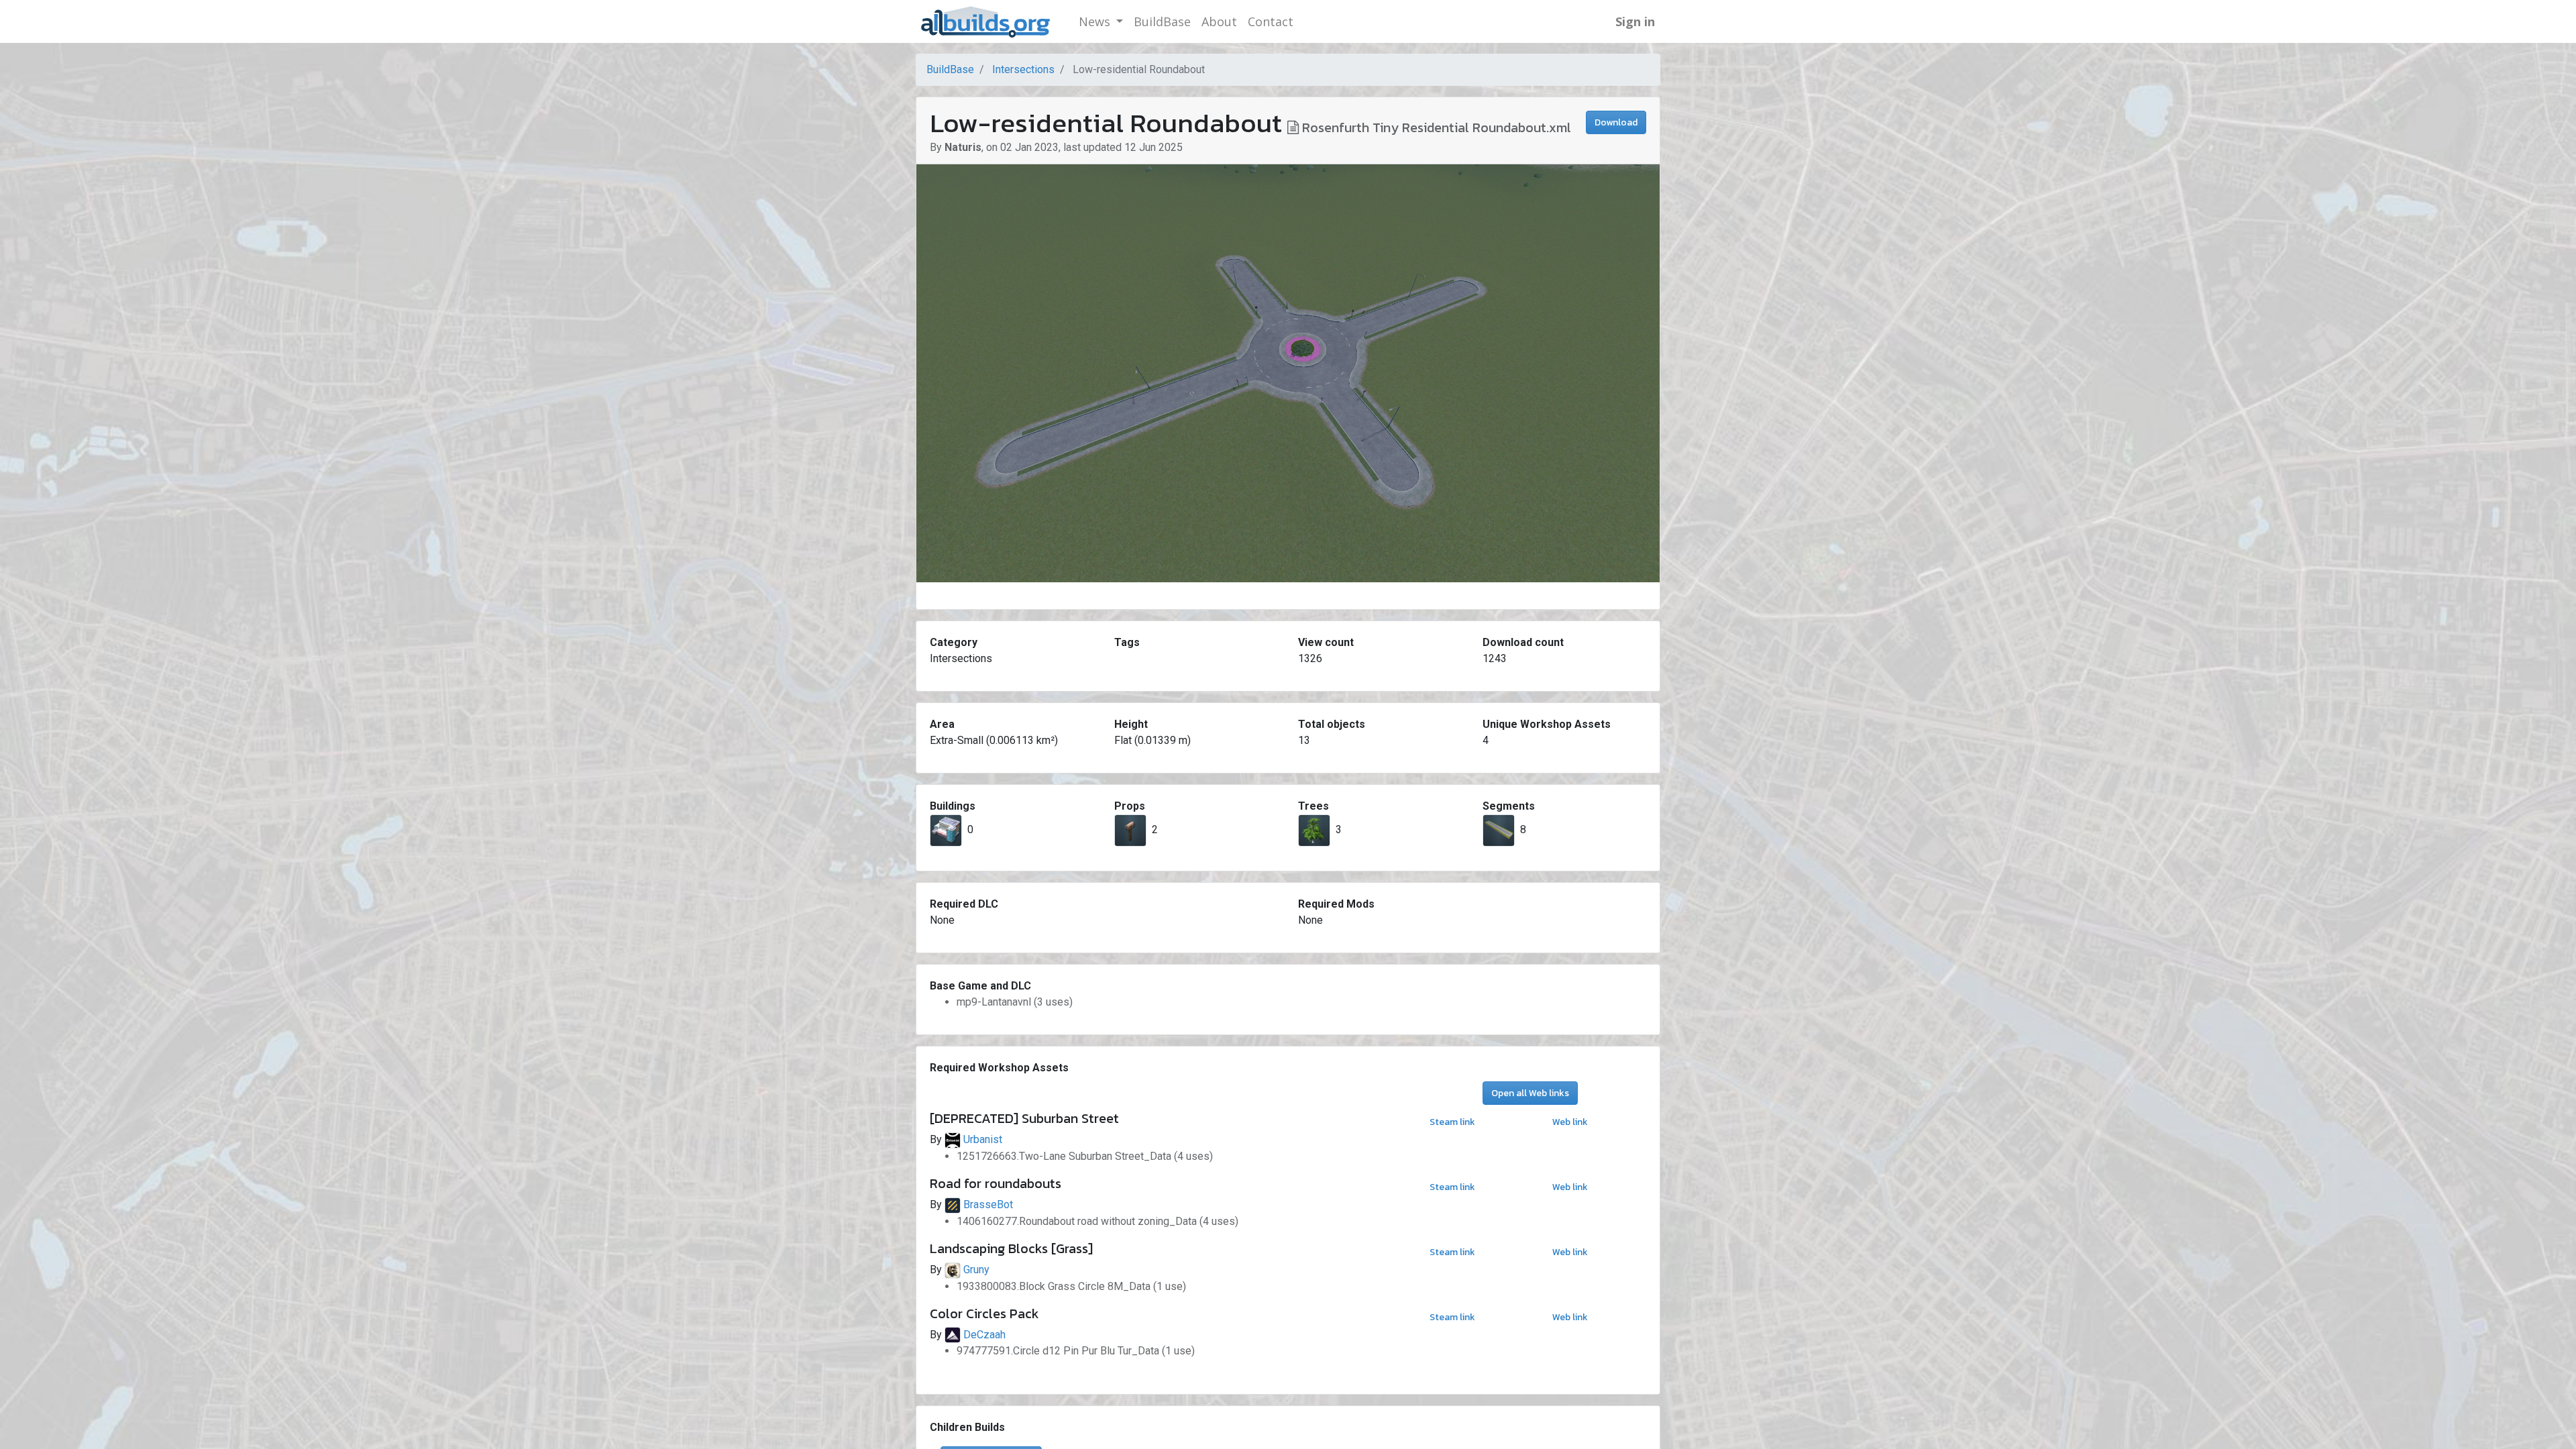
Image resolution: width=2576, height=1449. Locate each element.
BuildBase (950, 69)
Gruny (976, 1270)
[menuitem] (1162, 22)
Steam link (1452, 1122)
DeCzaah (984, 1335)
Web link (1570, 1122)
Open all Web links (1530, 1093)
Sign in (1635, 21)
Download (1616, 122)
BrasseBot (988, 1204)
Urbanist (983, 1139)
